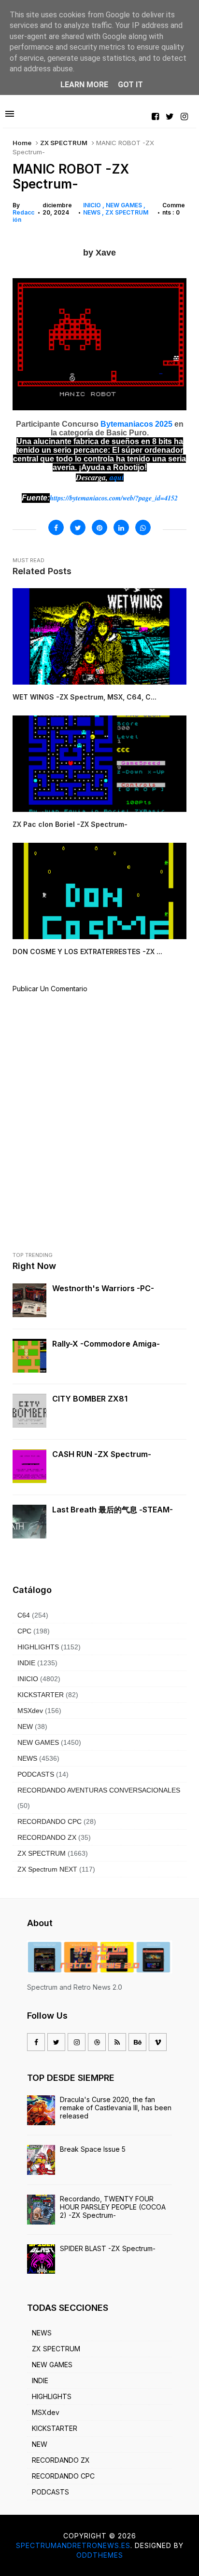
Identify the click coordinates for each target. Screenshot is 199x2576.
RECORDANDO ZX (47, 1837)
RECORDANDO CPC (50, 1821)
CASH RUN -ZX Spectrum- (102, 1454)
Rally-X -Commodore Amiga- (106, 1344)
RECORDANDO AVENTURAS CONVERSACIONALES (99, 1790)
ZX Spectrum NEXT (47, 1869)
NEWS (92, 212)
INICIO (93, 205)
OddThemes (100, 2555)
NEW (25, 1726)
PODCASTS (36, 1774)
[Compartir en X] (78, 527)
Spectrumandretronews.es (73, 2545)
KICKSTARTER (41, 1695)
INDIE (26, 1663)
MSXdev (30, 1711)
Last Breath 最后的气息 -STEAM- (113, 1510)
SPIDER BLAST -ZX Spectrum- (108, 2248)
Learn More (84, 85)
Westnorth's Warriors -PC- (103, 1288)
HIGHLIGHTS (38, 1647)
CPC (24, 1631)
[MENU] (10, 114)
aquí (117, 477)
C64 (24, 1615)
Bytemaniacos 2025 (136, 424)
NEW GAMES (125, 205)
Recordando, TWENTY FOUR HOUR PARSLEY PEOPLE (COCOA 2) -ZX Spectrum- (113, 2207)
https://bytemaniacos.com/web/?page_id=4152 (114, 498)
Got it (130, 85)
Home (22, 143)
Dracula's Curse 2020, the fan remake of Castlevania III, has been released (116, 2108)
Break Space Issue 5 (93, 2149)
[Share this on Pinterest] (99, 527)
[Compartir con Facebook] (56, 527)
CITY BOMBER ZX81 (90, 1399)
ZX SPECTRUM (64, 143)
